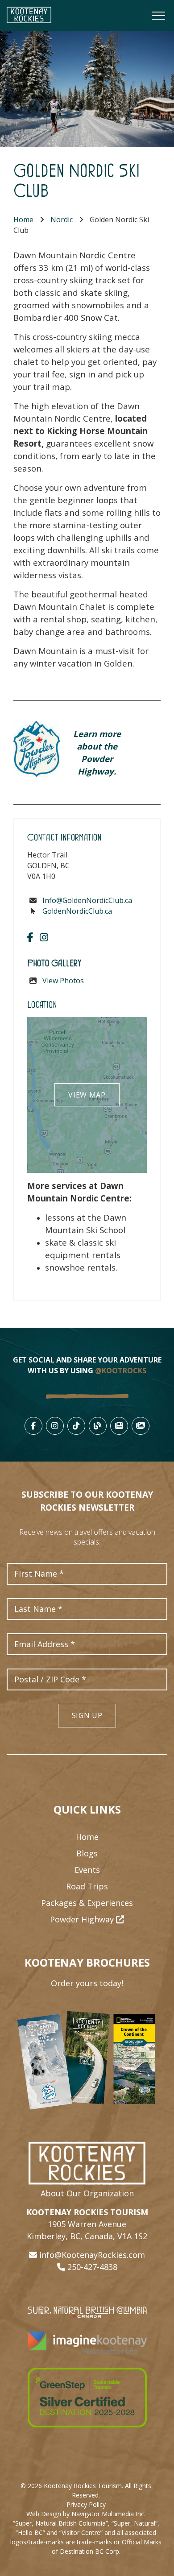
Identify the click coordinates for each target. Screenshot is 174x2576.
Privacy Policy (86, 2504)
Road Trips (87, 1886)
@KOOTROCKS (121, 1371)
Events (87, 1870)
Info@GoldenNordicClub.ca (87, 900)
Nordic (62, 219)
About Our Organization (87, 2193)
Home (23, 219)
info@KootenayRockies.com (92, 2255)
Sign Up (87, 1715)
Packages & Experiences (87, 1903)
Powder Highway (83, 1919)
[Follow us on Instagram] (44, 937)
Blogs (87, 1853)
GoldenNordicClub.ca (77, 911)
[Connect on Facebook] (30, 937)
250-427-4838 (92, 2267)
